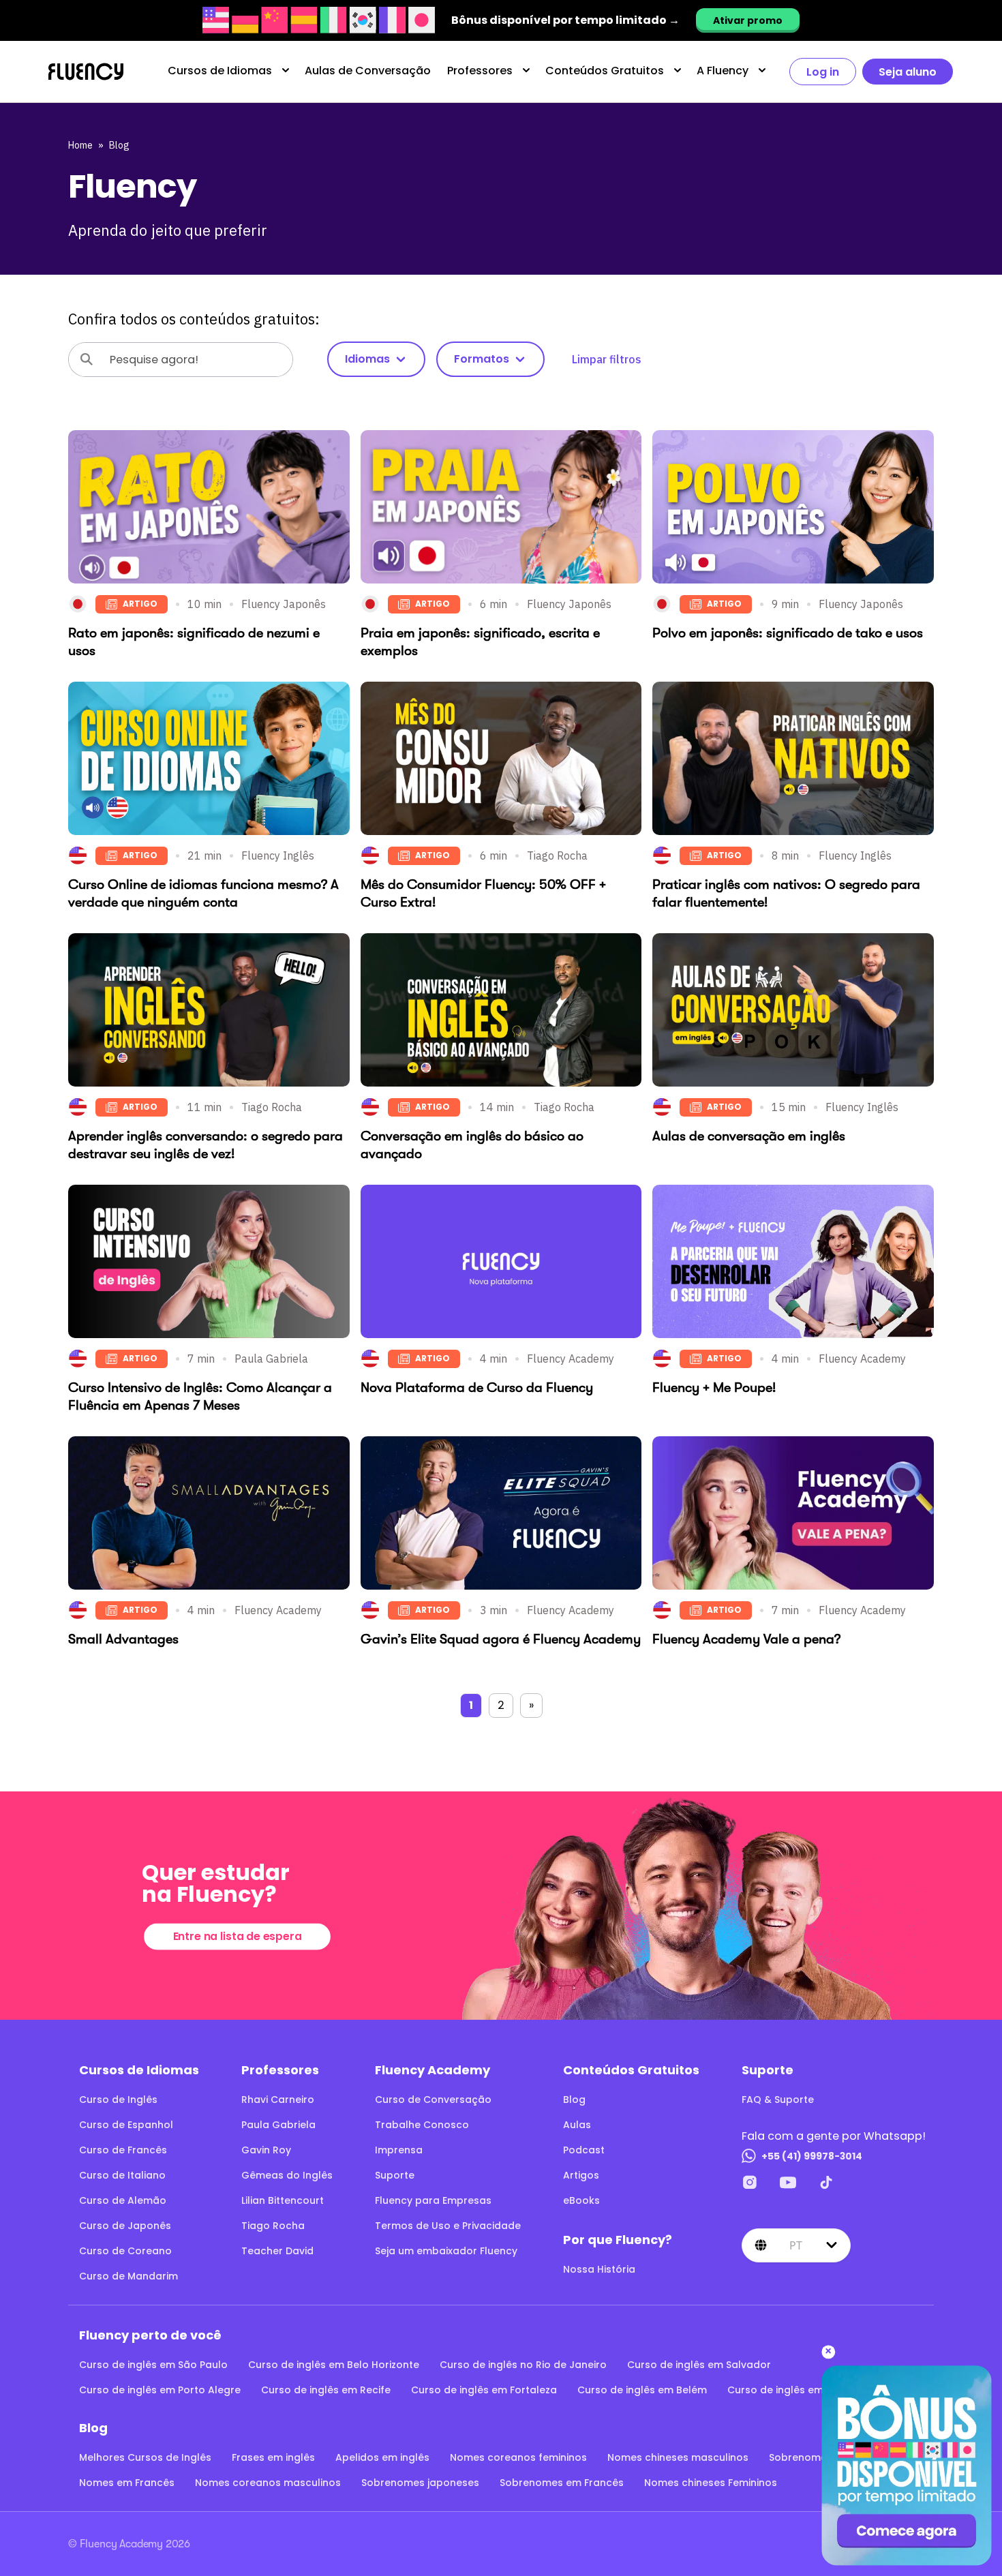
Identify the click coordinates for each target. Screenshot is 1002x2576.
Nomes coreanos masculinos (268, 2483)
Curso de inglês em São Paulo (153, 2365)
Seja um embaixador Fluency (446, 2251)
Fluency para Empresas (433, 2200)
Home (80, 145)
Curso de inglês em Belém (642, 2390)
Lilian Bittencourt (283, 2200)
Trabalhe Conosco (422, 2125)
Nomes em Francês (127, 2483)
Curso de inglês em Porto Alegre (160, 2390)
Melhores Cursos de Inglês (145, 2457)
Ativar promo (748, 20)
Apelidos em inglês (382, 2457)
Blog (119, 145)
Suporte (395, 2175)
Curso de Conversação (433, 2100)
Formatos (482, 359)
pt (796, 2245)
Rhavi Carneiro (278, 2100)
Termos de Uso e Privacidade (448, 2226)
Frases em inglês (273, 2457)
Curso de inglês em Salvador (699, 2365)
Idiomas (367, 359)
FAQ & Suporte (778, 2100)
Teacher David (277, 2251)
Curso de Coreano (125, 2251)
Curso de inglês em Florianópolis (809, 2390)
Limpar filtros (607, 359)
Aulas (577, 2125)
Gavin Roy (266, 2150)
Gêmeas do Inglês (287, 2175)
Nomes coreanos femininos (518, 2457)
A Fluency (723, 71)
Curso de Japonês (125, 2226)
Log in (823, 72)
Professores (480, 71)
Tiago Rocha (273, 2226)
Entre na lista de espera (237, 1936)
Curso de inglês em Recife (326, 2390)
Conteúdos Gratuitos (605, 71)
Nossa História (599, 2269)
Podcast (584, 2150)
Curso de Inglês (118, 2100)
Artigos (581, 2175)
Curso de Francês (123, 2150)
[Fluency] (86, 72)
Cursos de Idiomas (220, 71)
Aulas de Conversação (368, 71)
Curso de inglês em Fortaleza (484, 2390)
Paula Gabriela (278, 2125)
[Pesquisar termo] (87, 359)
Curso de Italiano (122, 2175)
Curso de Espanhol (126, 2125)
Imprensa (399, 2150)
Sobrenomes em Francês (562, 2483)
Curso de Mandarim (128, 2276)
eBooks (581, 2200)
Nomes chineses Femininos (711, 2483)
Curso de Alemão (123, 2200)
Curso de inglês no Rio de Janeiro (523, 2365)
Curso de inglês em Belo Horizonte (334, 2365)
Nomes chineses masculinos (678, 2457)
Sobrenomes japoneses (420, 2483)
